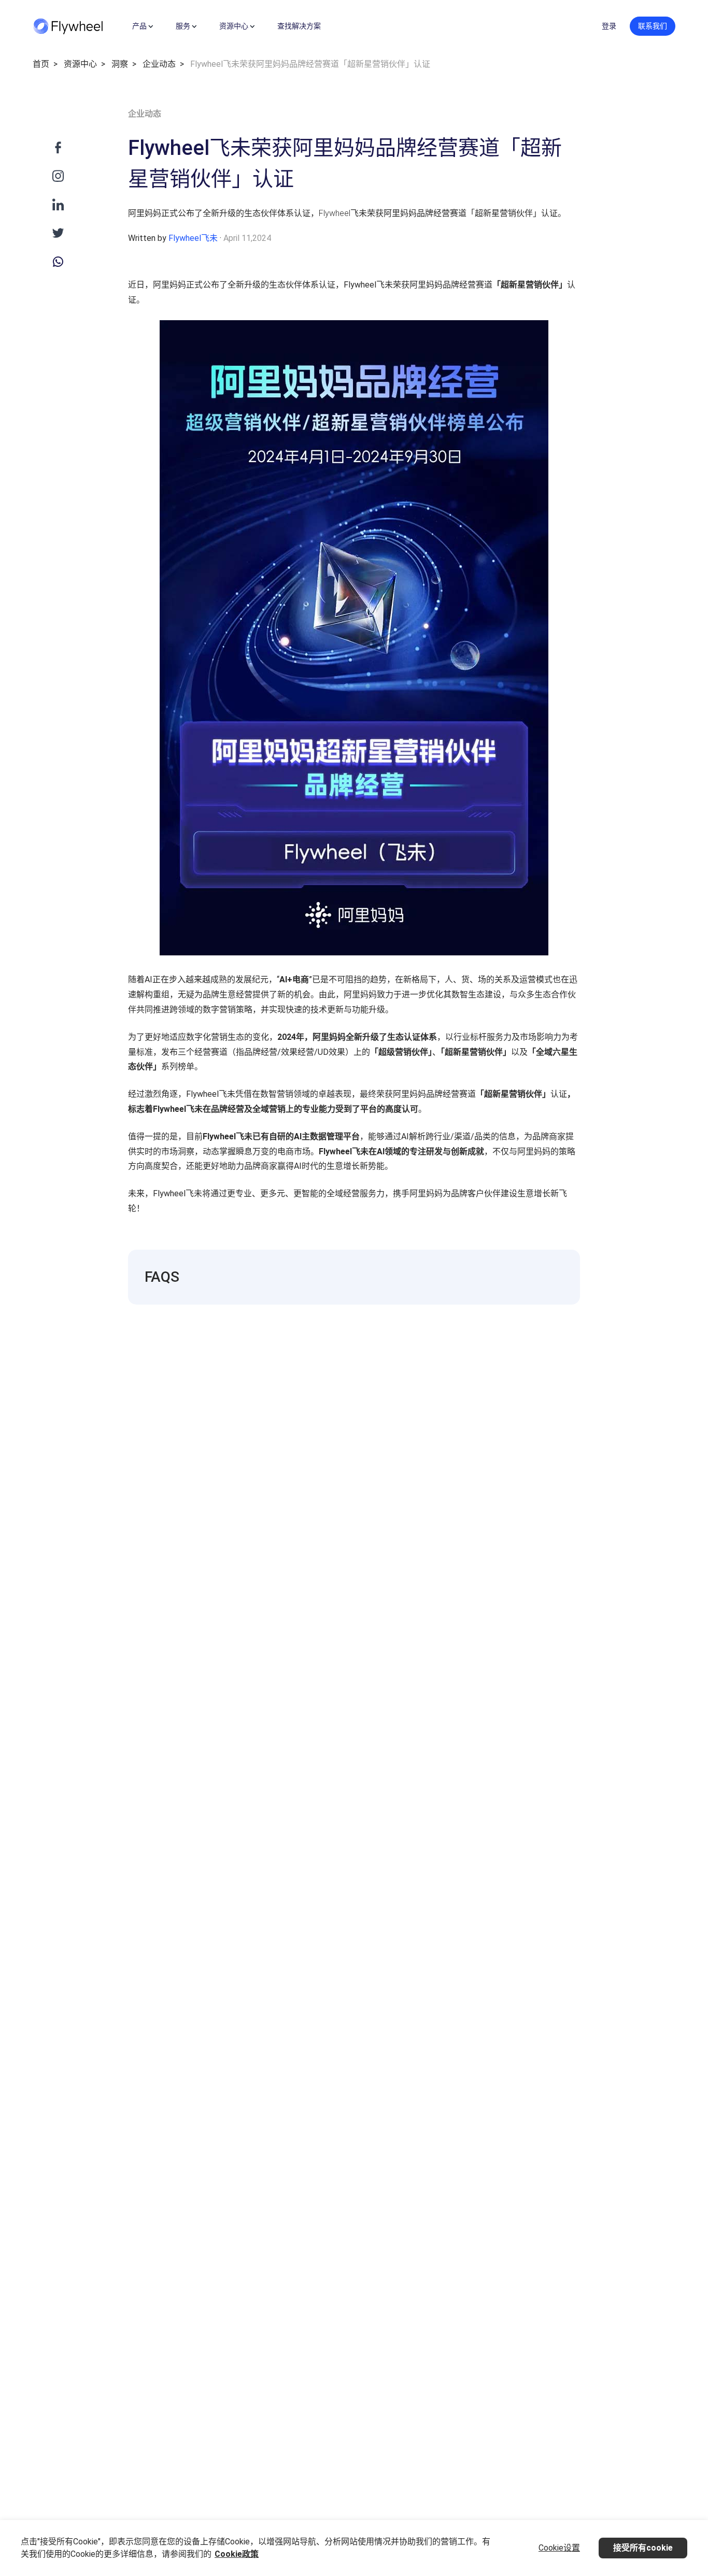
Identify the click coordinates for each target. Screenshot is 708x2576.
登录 (609, 26)
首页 (41, 64)
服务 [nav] (183, 26)
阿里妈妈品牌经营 (443, 285)
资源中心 (80, 64)
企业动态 (159, 64)
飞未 (385, 285)
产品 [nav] (139, 26)
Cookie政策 (237, 2554)
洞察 (120, 64)
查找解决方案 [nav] (299, 26)
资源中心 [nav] (234, 26)
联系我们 (653, 26)
